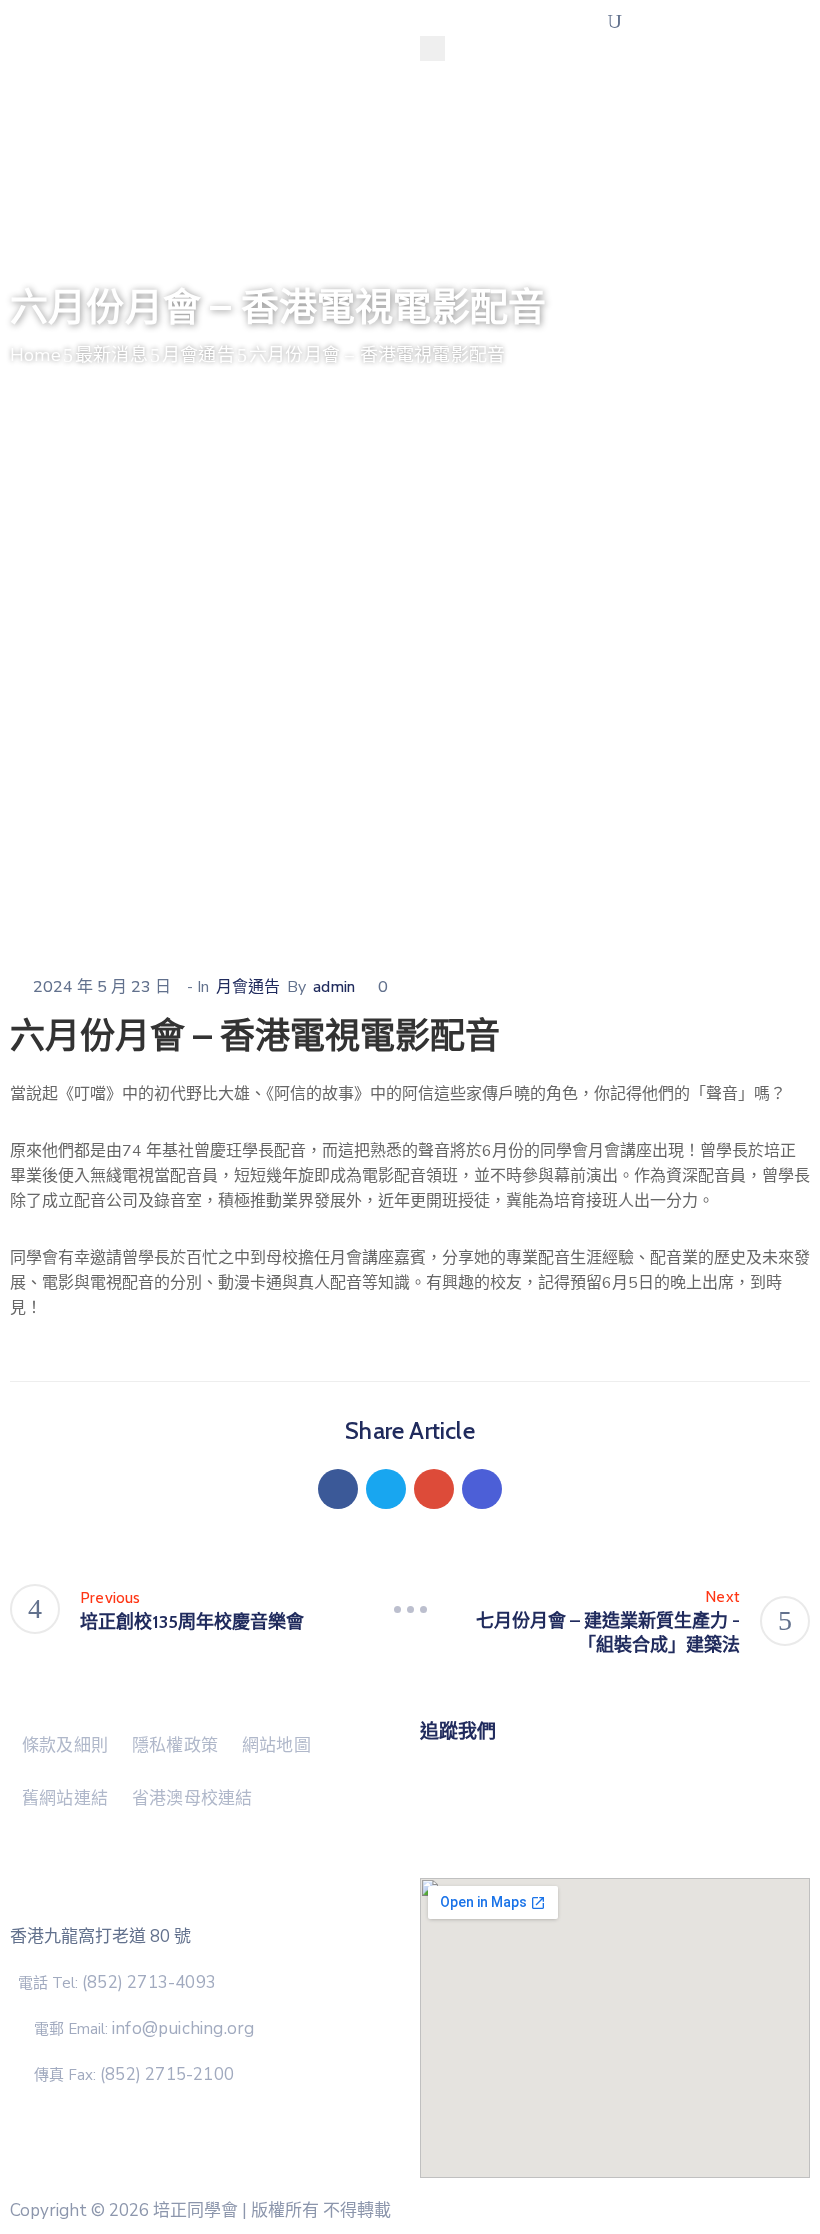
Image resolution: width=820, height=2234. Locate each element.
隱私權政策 (175, 1745)
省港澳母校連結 (192, 1798)
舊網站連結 (65, 1798)
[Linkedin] (482, 1489)
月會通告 (198, 355)
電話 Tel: (117, 1983)
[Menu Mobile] (432, 48)
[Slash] (410, 1609)
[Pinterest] (434, 1489)
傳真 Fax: (134, 2075)
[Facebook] (338, 1489)
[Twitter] (386, 1489)
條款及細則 (65, 1745)
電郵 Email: (144, 2029)
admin (334, 987)
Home (35, 355)
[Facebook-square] (615, 1756)
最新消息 (111, 355)
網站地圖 (276, 1745)
